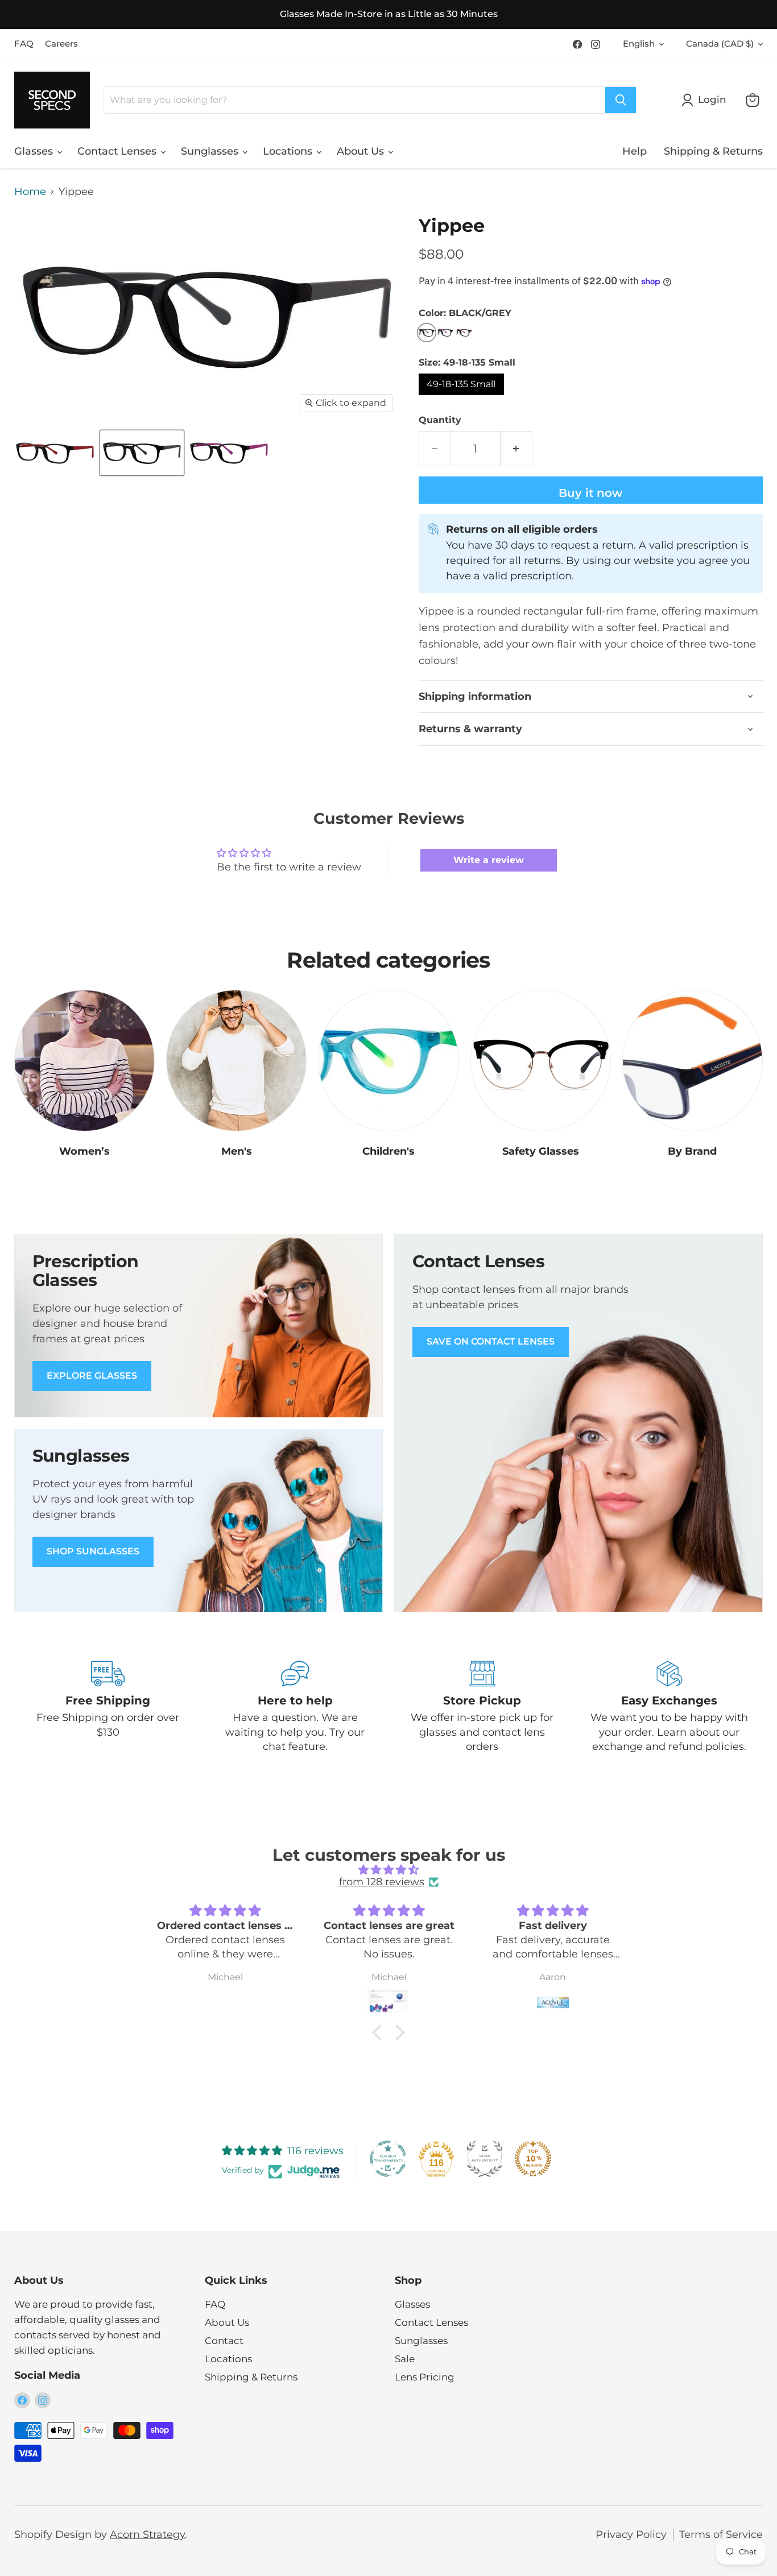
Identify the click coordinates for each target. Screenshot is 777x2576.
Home (30, 192)
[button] (380, 2032)
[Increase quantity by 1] (516, 448)
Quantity (440, 420)
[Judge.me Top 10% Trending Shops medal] (533, 2159)
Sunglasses (211, 151)
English (639, 44)
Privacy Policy (631, 2534)
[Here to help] (295, 1707)
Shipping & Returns (713, 151)
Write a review (489, 860)
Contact (224, 2341)
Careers (61, 44)
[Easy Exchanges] (669, 1707)
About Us (362, 151)
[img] (388, 1870)
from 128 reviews (382, 1882)
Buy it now (590, 493)
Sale (405, 2359)
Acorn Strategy (147, 2534)
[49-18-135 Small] (463, 397)
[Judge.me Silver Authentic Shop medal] (485, 2159)
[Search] (621, 100)
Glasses (35, 151)
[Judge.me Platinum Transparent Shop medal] (388, 2159)
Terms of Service (721, 2534)
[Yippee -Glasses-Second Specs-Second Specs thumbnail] (55, 453)
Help (635, 151)
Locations (289, 151)
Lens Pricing (425, 2377)
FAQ (24, 44)
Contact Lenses (118, 151)
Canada (720, 44)
